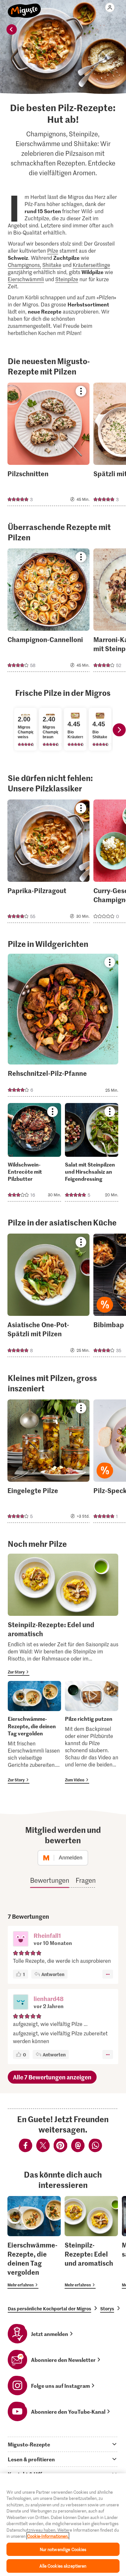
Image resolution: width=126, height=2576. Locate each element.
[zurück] (12, 29)
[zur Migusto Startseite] (24, 7)
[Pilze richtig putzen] (92, 1732)
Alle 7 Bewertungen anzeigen (52, 2077)
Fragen (86, 1880)
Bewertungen (50, 1880)
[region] (63, 2525)
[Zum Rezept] (48, 444)
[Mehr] (108, 1974)
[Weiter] (119, 730)
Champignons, (24, 265)
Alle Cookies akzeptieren (63, 2566)
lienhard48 (49, 1999)
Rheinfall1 (47, 1935)
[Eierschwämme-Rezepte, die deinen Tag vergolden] (34, 1732)
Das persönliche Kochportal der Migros (49, 2308)
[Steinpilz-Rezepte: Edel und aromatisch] (63, 1615)
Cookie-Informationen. (48, 2536)
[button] (21, 1939)
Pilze (53, 250)
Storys (107, 2308)
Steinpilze (67, 279)
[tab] (63, 2444)
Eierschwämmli (26, 279)
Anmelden (71, 1858)
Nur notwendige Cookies (63, 2549)
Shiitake (52, 265)
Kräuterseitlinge (91, 265)
